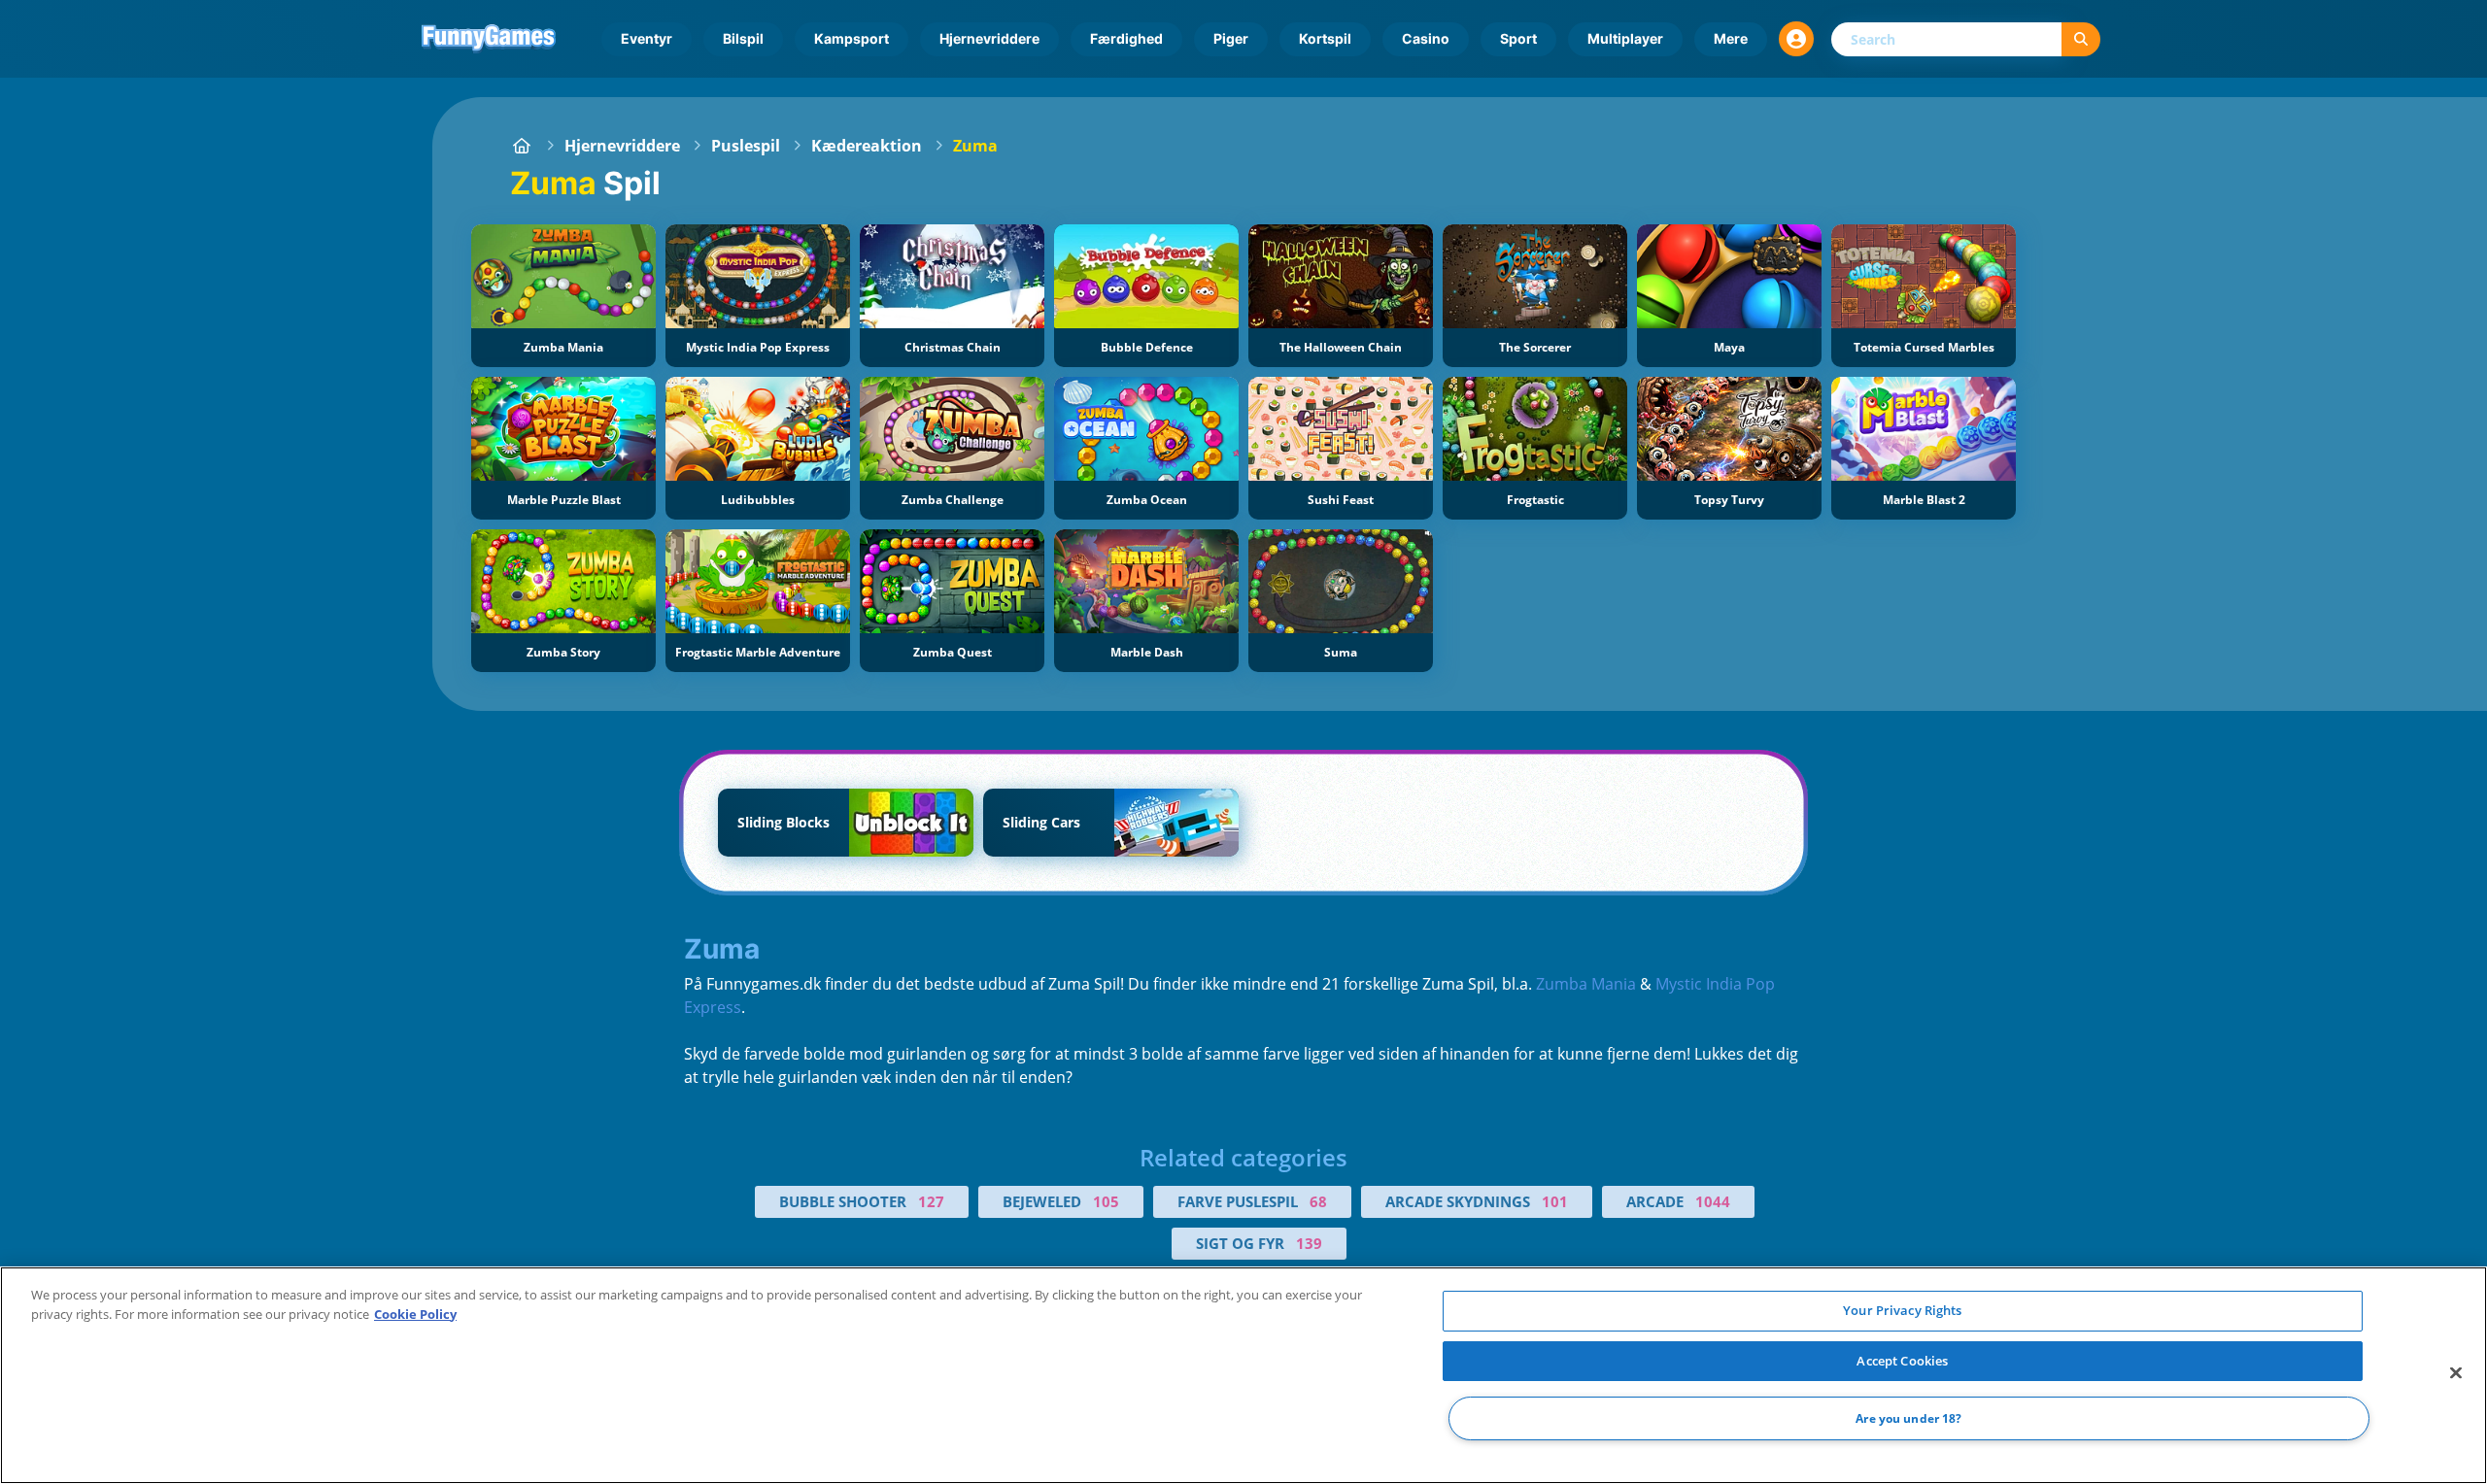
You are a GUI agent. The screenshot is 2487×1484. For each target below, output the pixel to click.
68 (1318, 1201)
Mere (1731, 38)
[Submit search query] (2081, 39)
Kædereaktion (867, 146)
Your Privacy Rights (1902, 1310)
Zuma (975, 146)
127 (931, 1201)
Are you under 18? (1908, 1418)
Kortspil (1325, 38)
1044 (1713, 1201)
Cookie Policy (415, 1314)
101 (1555, 1201)
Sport (1518, 38)
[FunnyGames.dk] (522, 146)
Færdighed (1126, 38)
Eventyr (647, 38)
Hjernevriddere (989, 38)
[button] (1796, 39)
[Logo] (489, 39)
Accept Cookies (1902, 1361)
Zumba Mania (1586, 984)
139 (1309, 1243)
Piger (1231, 38)
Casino (1426, 38)
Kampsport (852, 38)
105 (1106, 1201)
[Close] (2456, 1373)
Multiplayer (1625, 38)
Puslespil (746, 146)
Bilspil (743, 38)
